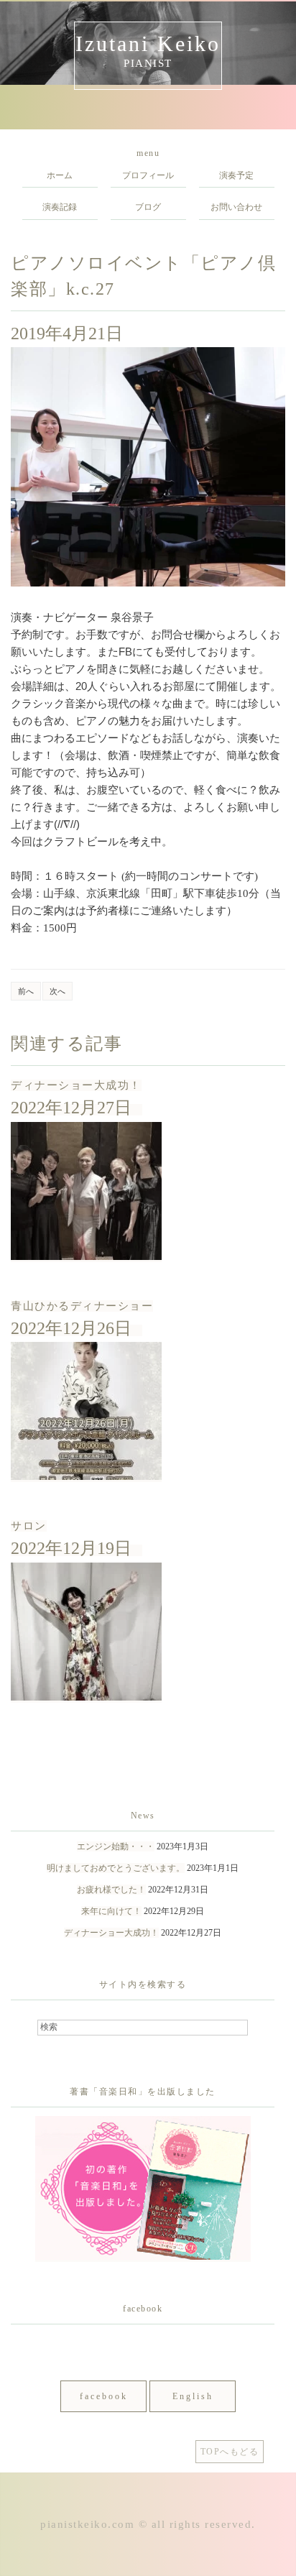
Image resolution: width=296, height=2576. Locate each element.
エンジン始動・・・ (116, 1846)
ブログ (148, 207)
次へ (57, 991)
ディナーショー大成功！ (76, 1085)
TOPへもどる (230, 2452)
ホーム (60, 175)
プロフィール (148, 175)
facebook (104, 2396)
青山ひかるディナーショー (82, 1306)
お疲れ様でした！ (111, 1890)
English (193, 2396)
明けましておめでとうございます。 (116, 1868)
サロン (29, 1526)
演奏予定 (236, 175)
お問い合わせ (236, 207)
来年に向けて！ (111, 1911)
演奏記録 (60, 207)
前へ (26, 991)
